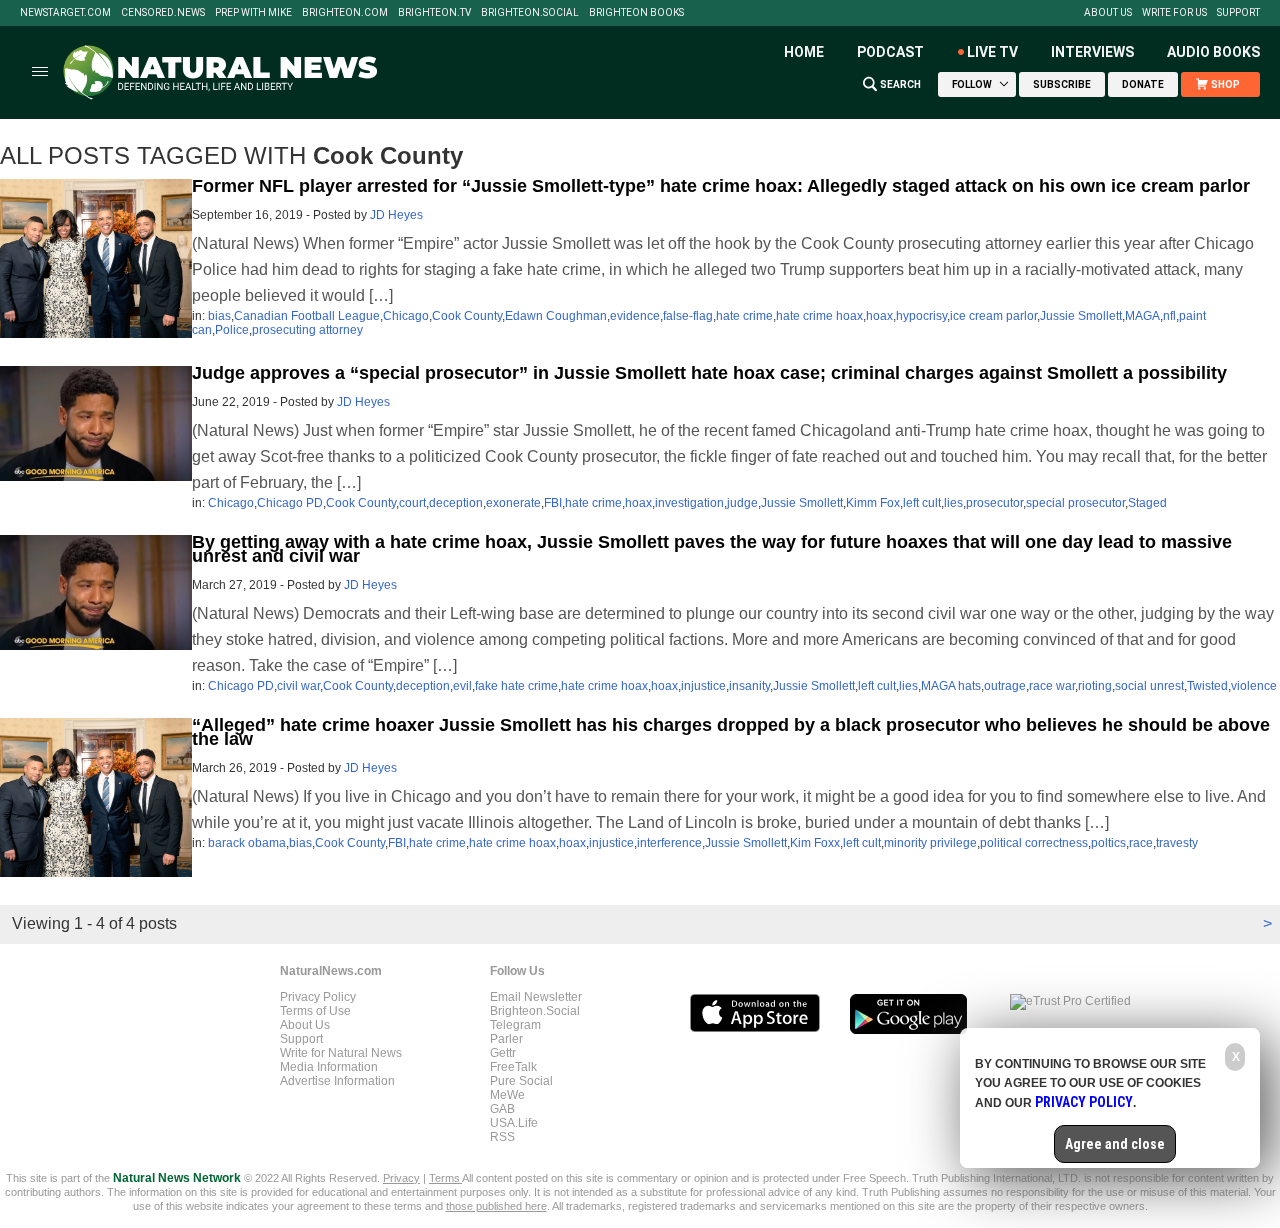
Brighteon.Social (530, 13)
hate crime (744, 316)
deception (456, 503)
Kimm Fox (873, 503)
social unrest (1149, 686)
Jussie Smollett (1081, 316)
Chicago (406, 316)
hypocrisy (921, 316)
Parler (506, 1039)
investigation (689, 503)
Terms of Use (315, 1011)
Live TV (992, 52)
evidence (635, 316)
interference (669, 843)
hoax (879, 316)
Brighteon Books (636, 13)
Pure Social (521, 1081)
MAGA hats (951, 686)
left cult (922, 503)
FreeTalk (513, 1067)
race (1141, 843)
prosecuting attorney (307, 330)
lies (953, 503)
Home (804, 52)
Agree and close (1115, 1144)
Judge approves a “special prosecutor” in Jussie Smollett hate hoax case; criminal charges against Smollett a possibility (709, 373)
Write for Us (1174, 13)
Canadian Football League (307, 316)
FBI (553, 503)
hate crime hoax (819, 316)
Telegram (515, 1025)
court (412, 503)
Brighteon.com (345, 13)
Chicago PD (290, 503)
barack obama (247, 843)
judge (742, 503)
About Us (1108, 13)
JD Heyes (396, 215)
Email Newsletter (536, 997)
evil (462, 686)
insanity (749, 686)
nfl (1169, 316)
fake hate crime (516, 686)
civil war (298, 686)
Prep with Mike (253, 13)
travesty (1177, 843)
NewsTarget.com (65, 13)
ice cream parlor (993, 316)
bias (219, 316)
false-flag (688, 316)
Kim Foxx (815, 843)
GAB (502, 1109)
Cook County (467, 316)
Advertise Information (337, 1081)
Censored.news (163, 13)
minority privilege (930, 843)
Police (232, 330)
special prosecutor (1075, 503)
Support (1238, 13)
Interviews (1092, 52)
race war (1052, 686)
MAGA (1142, 316)
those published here (496, 1206)
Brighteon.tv (434, 13)
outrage (1005, 686)
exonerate (513, 503)
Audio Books (1213, 52)
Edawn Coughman (556, 316)
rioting (1095, 686)
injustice (703, 686)
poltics (1108, 843)
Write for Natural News (341, 1053)
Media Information (329, 1067)
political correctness (1034, 843)
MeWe (507, 1095)
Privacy (401, 1178)
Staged (1147, 503)
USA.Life (514, 1123)
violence (1254, 686)
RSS (502, 1137)
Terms (445, 1178)
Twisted (1207, 686)
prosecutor (994, 503)
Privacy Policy (318, 997)
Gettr (503, 1053)
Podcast (890, 52)
